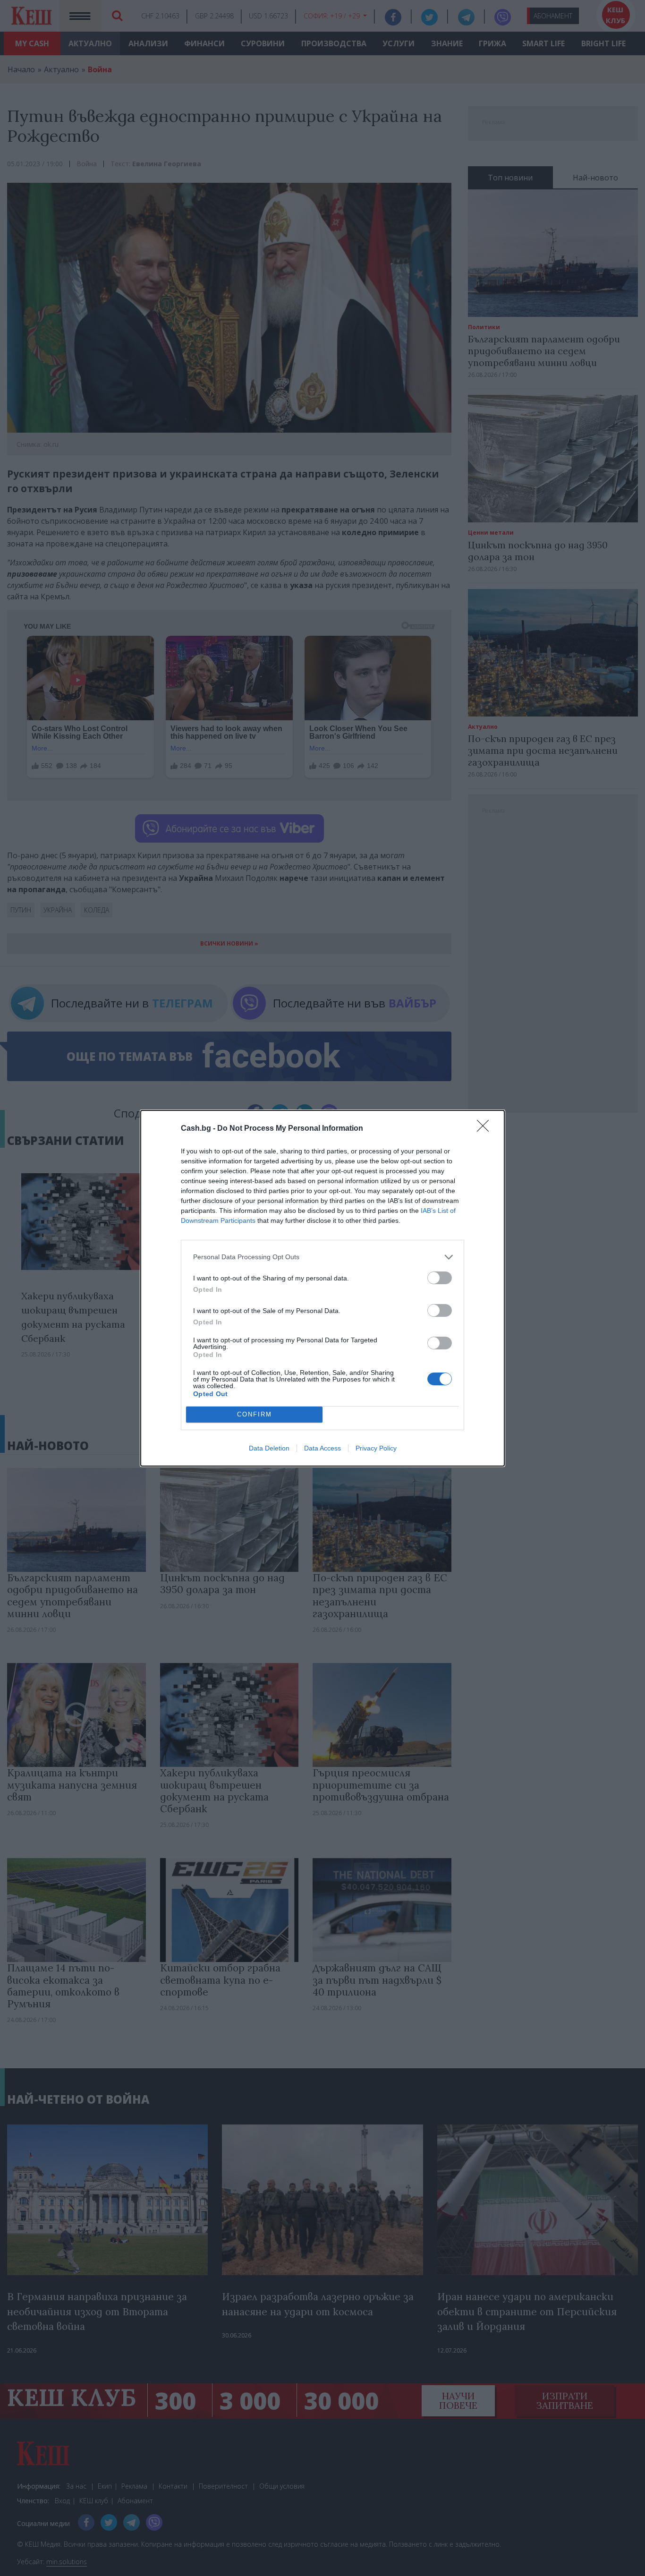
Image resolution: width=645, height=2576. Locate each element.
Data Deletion (269, 1448)
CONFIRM (255, 1414)
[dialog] (322, 1288)
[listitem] (322, 1257)
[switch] (440, 1278)
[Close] (486, 1129)
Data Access (322, 1448)
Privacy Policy (376, 1448)
